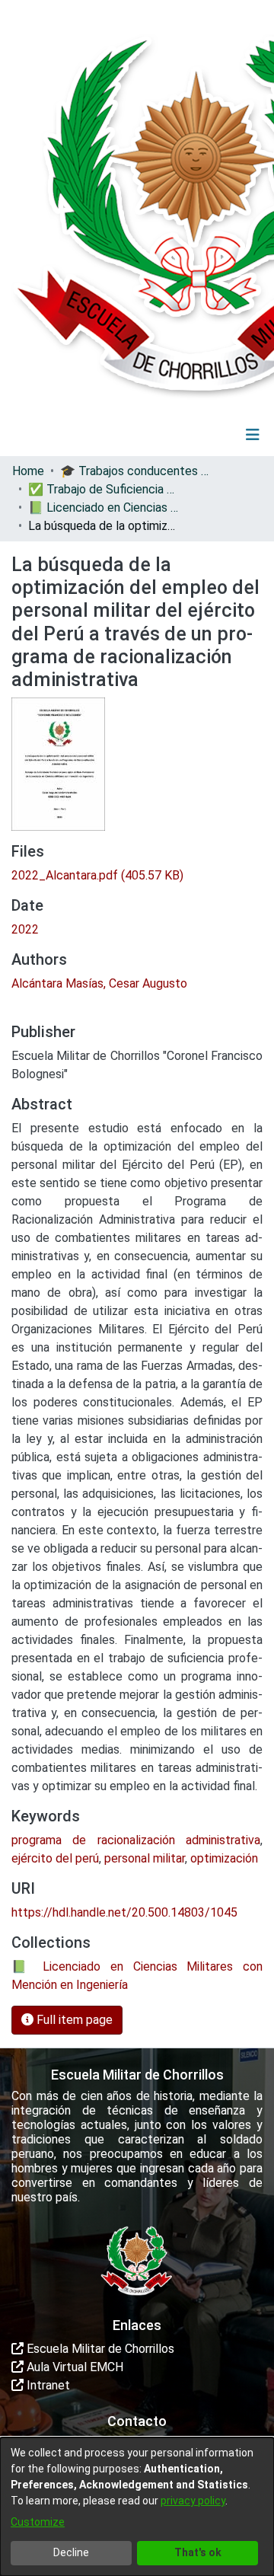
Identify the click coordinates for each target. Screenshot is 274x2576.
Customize (38, 2522)
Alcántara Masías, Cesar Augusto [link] (99, 983)
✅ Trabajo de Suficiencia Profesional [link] (104, 489)
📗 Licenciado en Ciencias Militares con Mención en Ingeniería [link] (104, 508)
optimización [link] (224, 1858)
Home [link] (28, 471)
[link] (97, 875)
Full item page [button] (73, 2020)
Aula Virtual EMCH (73, 2367)
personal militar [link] (145, 1858)
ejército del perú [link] (55, 1858)
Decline (71, 2552)
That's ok (198, 2552)
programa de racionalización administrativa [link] (136, 1840)
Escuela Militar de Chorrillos (99, 2349)
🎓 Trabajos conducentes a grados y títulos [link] (136, 471)
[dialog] (137, 2507)
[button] (159, 435)
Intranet (47, 2385)
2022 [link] (25, 929)
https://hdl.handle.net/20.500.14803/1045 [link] (124, 1912)
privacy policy (193, 2501)
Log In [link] (208, 434)
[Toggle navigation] (253, 435)
